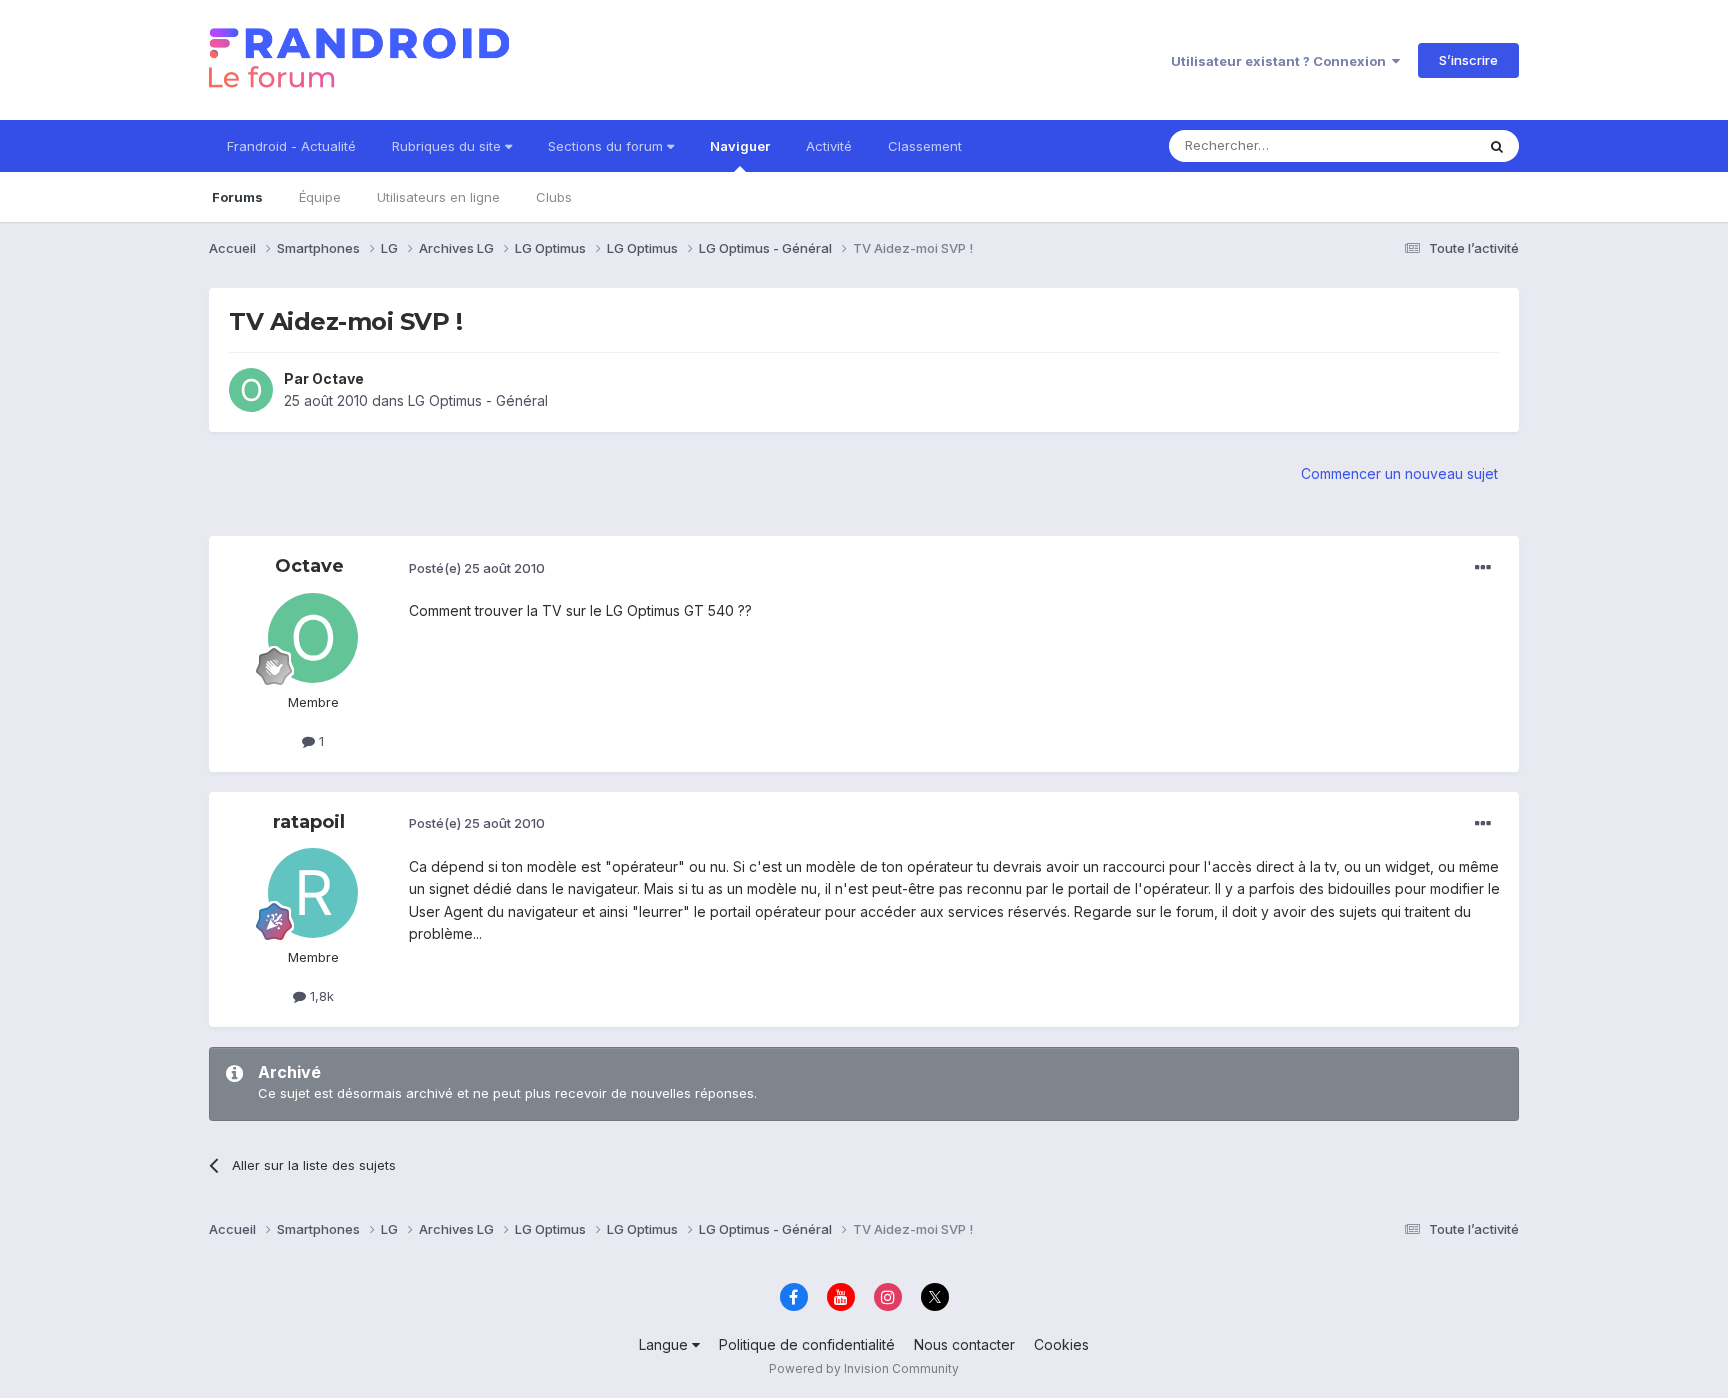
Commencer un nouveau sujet (1399, 473)
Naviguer (740, 146)
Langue (665, 1344)
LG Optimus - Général (478, 400)
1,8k (320, 996)
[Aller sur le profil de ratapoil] (313, 893)
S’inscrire (1468, 60)
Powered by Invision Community (864, 1368)
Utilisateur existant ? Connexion (1281, 61)
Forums (237, 197)
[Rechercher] (1497, 146)
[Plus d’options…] (1483, 568)
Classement (925, 146)
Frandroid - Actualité (291, 146)
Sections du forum (607, 146)
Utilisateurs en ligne (438, 197)
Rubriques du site (448, 146)
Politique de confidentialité (807, 1344)
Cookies (1061, 1344)
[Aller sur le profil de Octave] (251, 390)
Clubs (554, 197)
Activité (829, 146)
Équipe (320, 197)
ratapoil (309, 822)
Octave (338, 378)
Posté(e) (477, 568)
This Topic (1416, 145)
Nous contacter (964, 1344)
